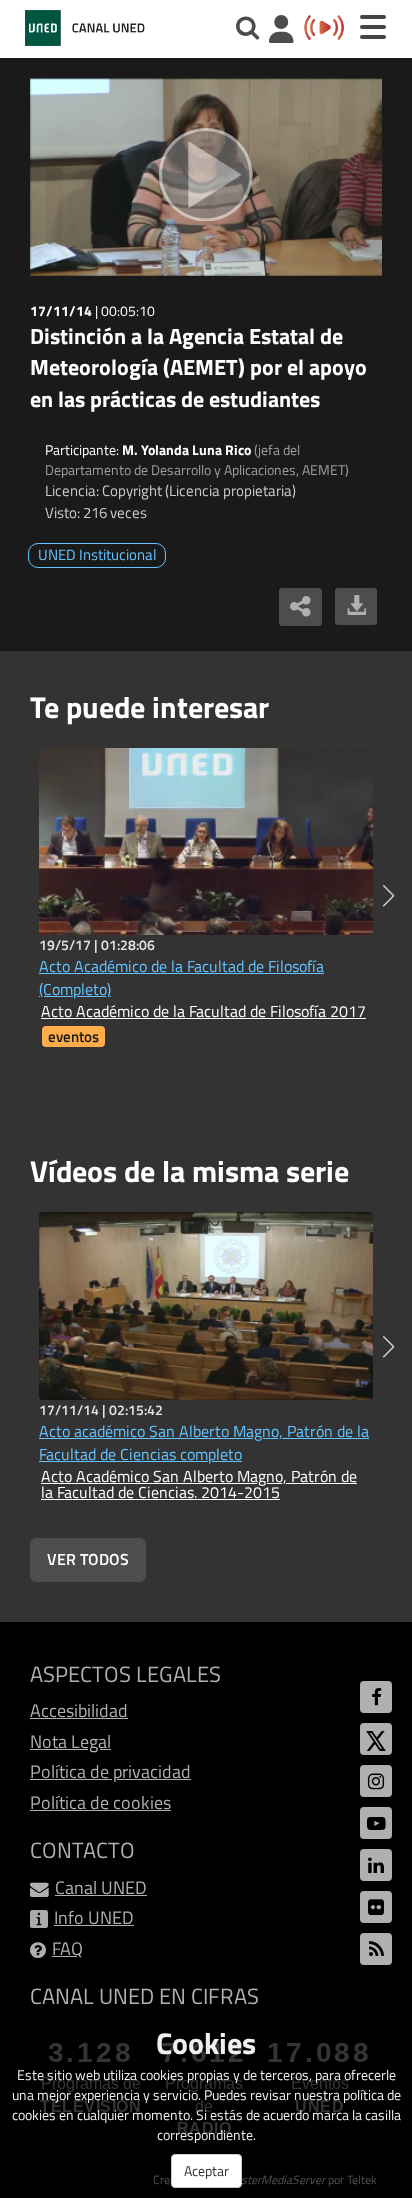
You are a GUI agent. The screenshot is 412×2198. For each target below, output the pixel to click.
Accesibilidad (79, 1710)
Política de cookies (100, 1802)
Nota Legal (70, 1741)
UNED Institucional (97, 554)
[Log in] (281, 31)
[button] (388, 896)
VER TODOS (88, 1559)
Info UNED (94, 1917)
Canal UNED (101, 1887)
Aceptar (206, 2170)
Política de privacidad (110, 1771)
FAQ (67, 1948)
